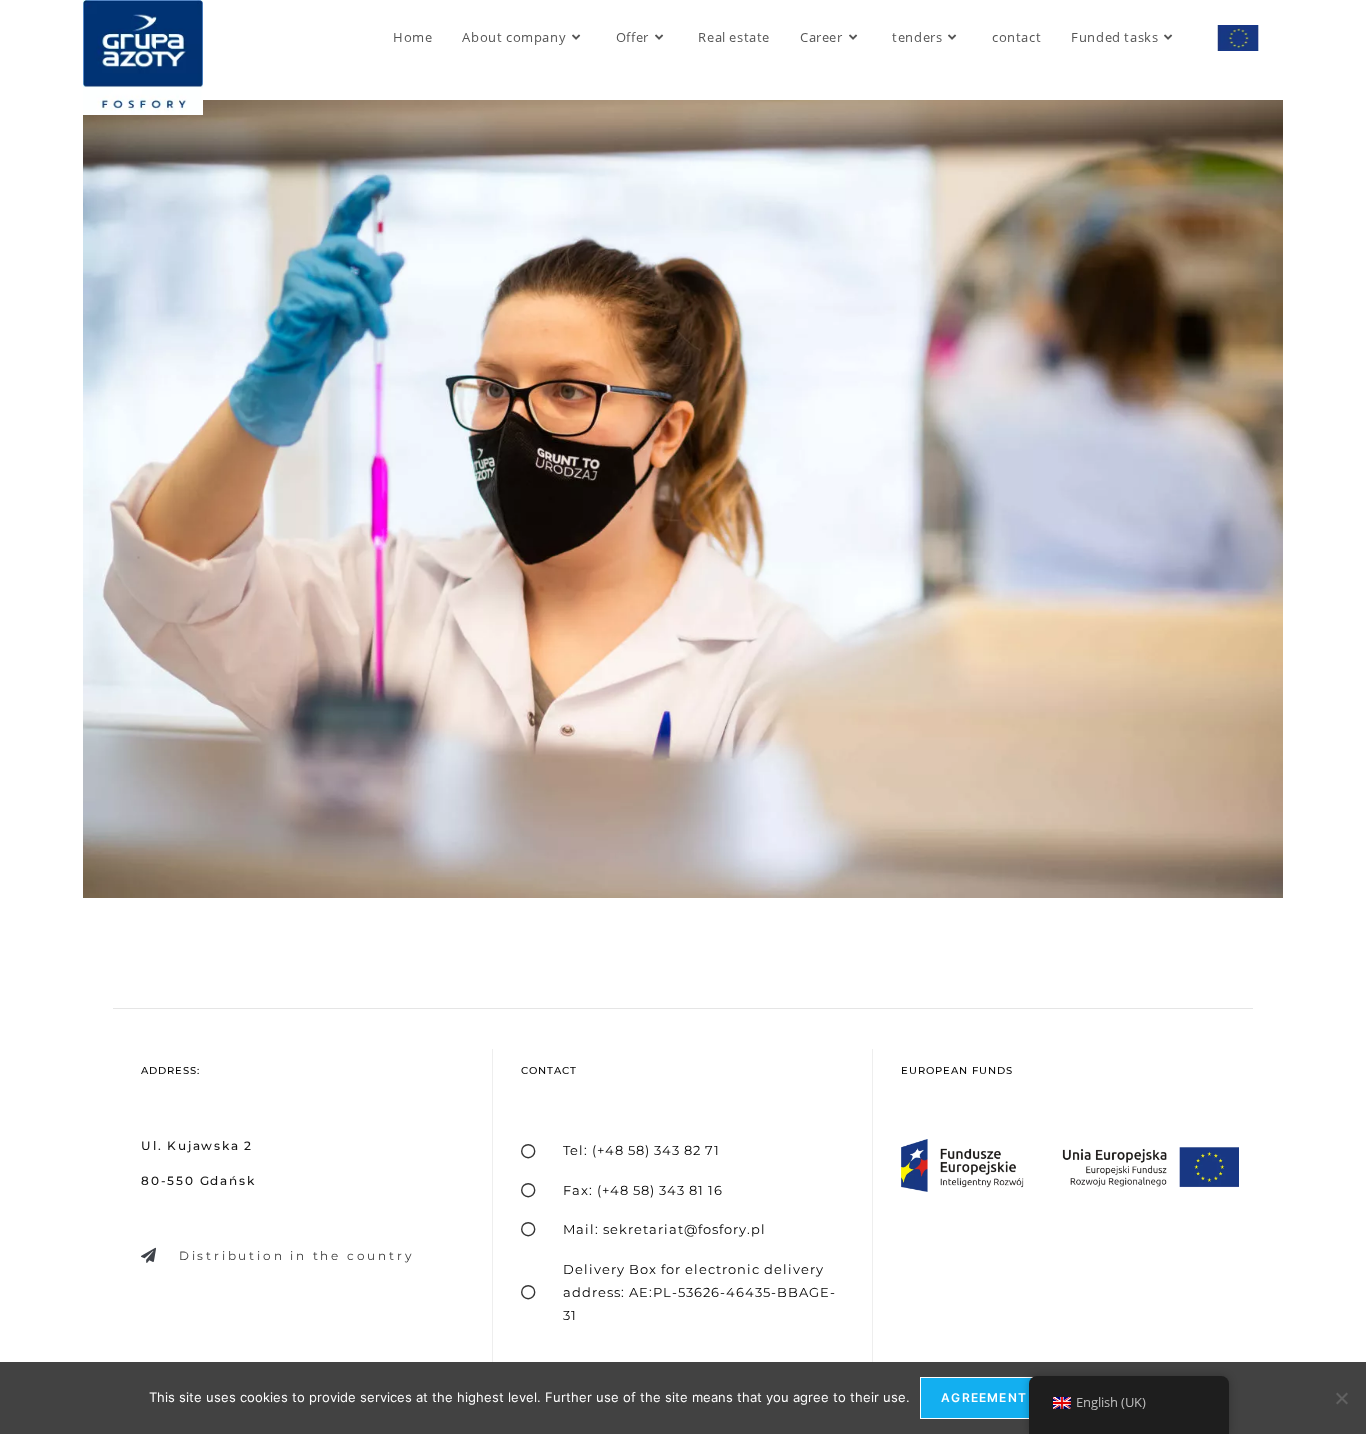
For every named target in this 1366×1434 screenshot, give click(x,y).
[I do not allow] (1341, 1398)
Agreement (984, 1397)
